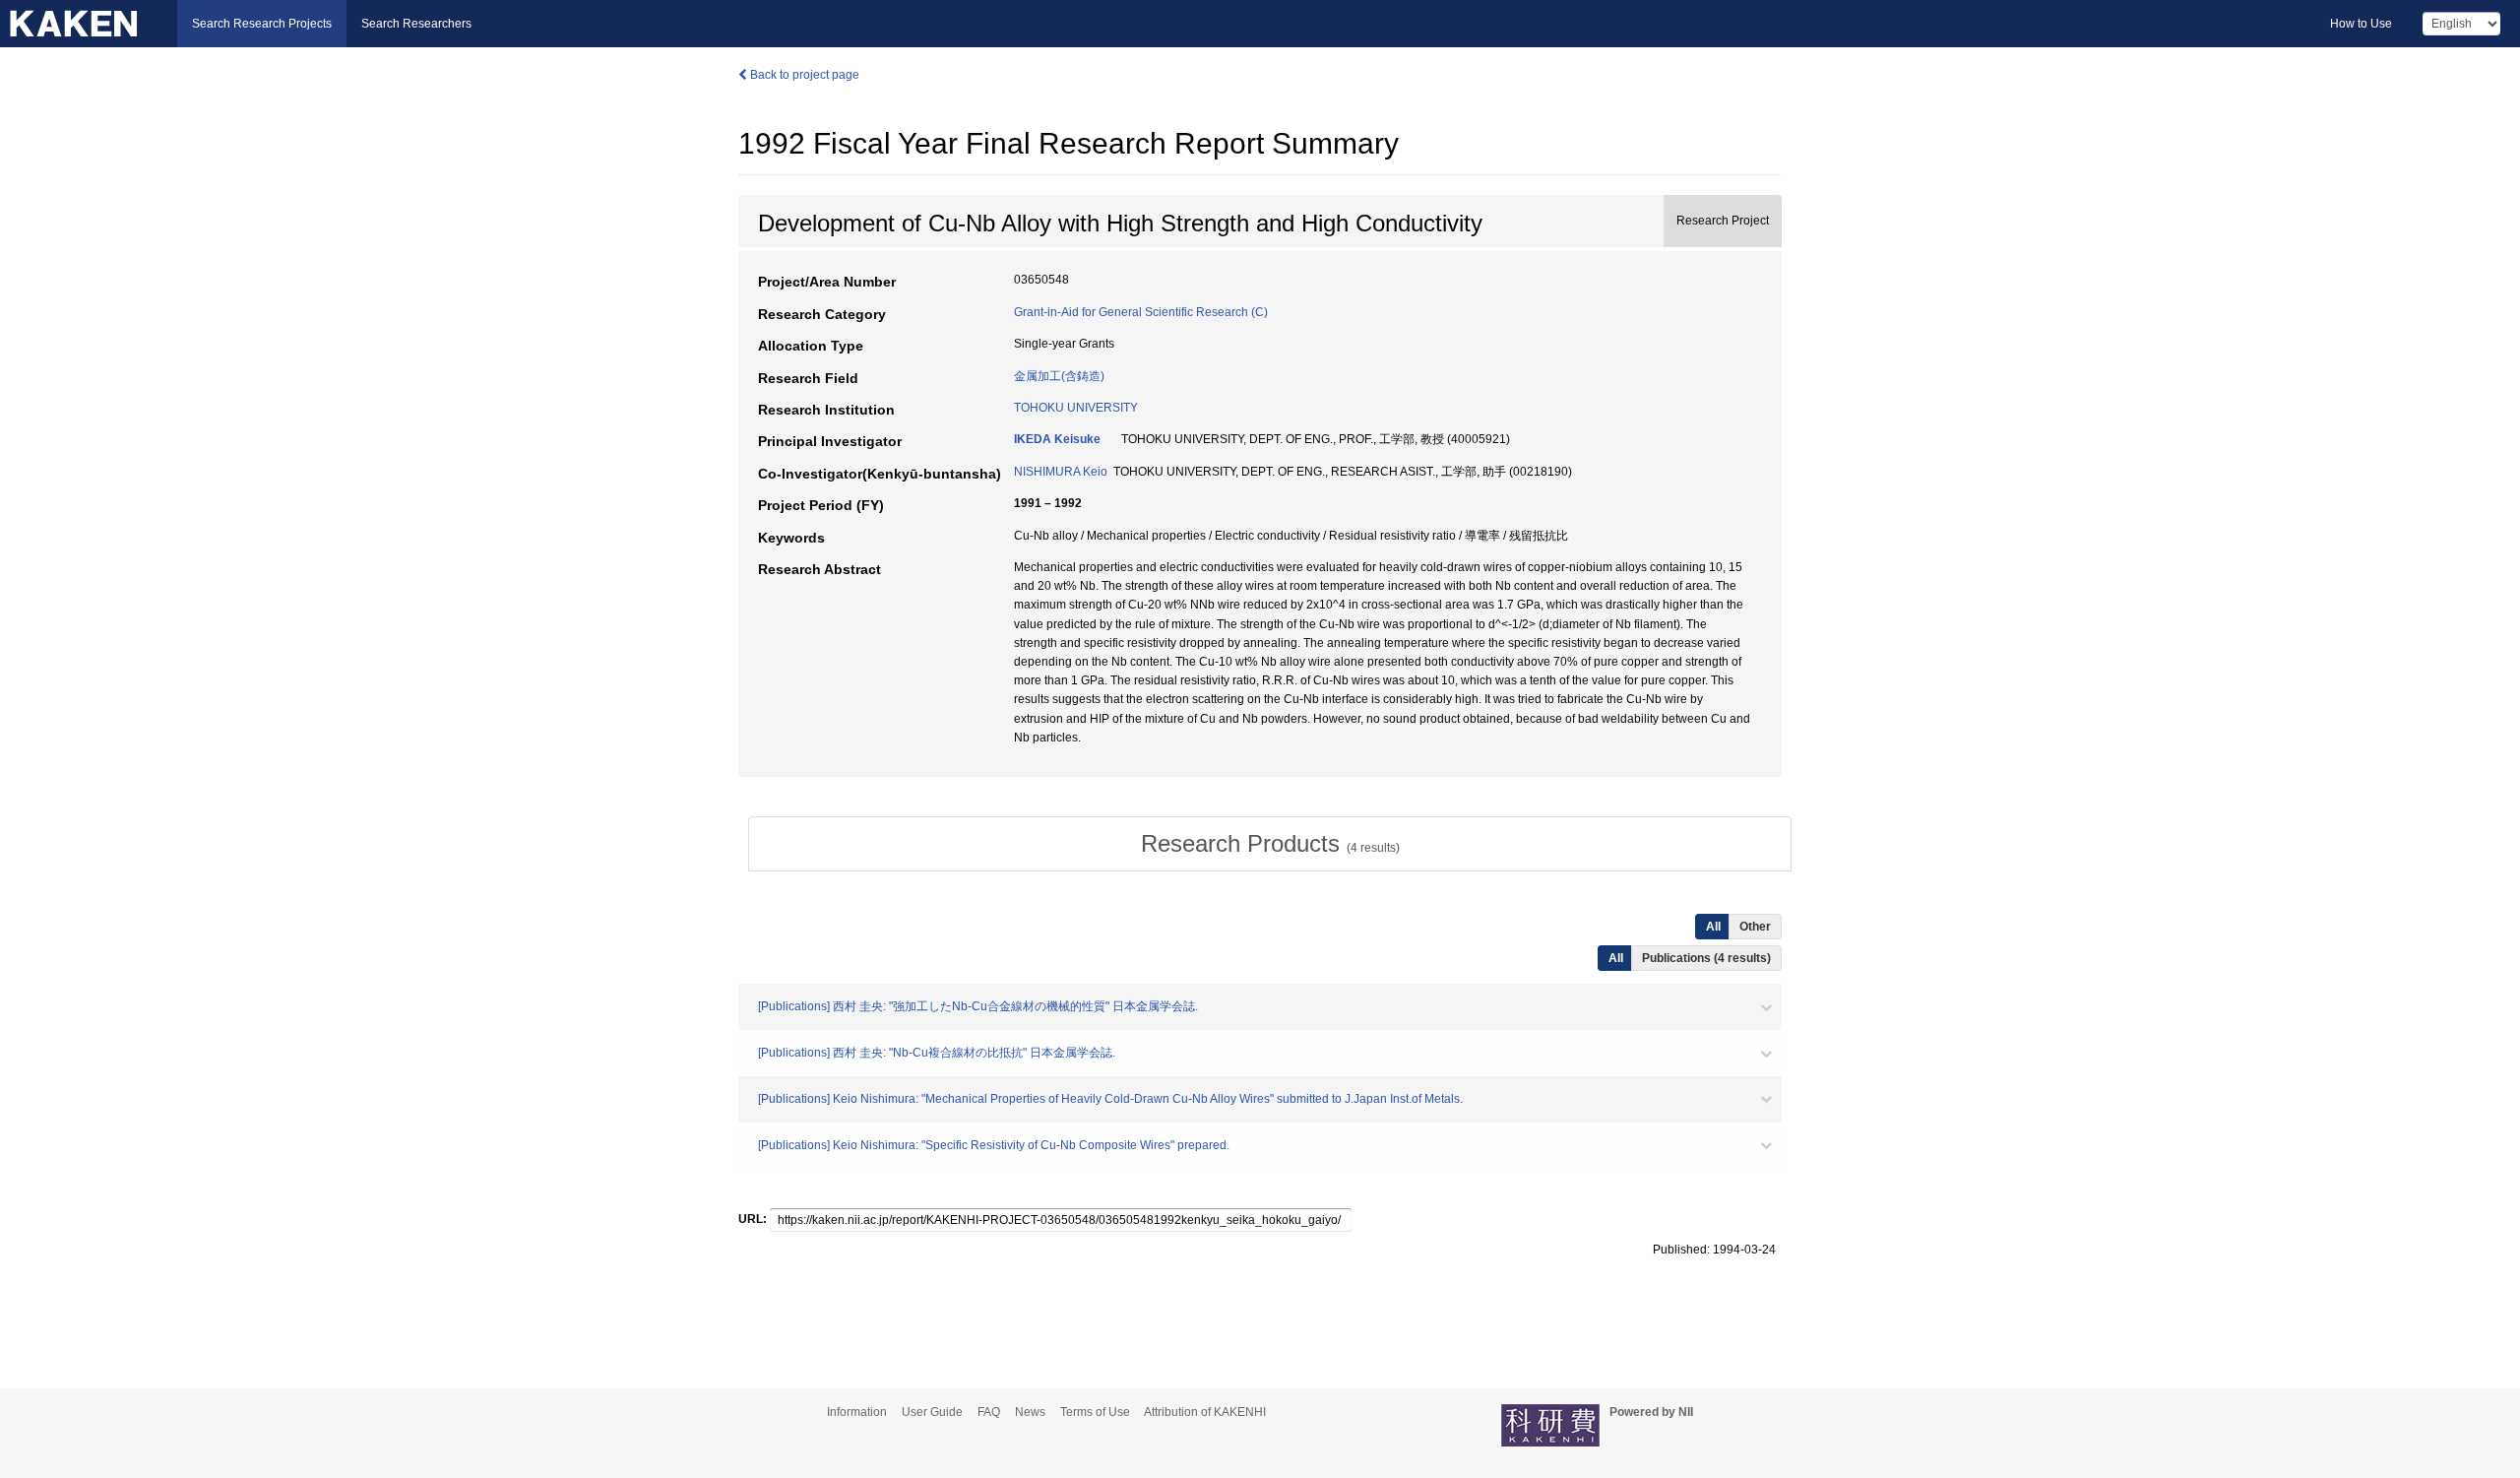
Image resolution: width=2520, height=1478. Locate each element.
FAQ (989, 1412)
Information (857, 1412)
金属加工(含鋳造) (1059, 376)
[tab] (1270, 844)
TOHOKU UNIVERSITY (1076, 408)
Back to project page (803, 75)
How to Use (2361, 24)
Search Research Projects (262, 24)
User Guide (932, 1412)
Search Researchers (416, 24)
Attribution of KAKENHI (1205, 1412)
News (1030, 1412)
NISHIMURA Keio (1061, 472)
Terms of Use (1095, 1412)
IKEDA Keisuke (1057, 439)
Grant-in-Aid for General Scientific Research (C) (1141, 312)
